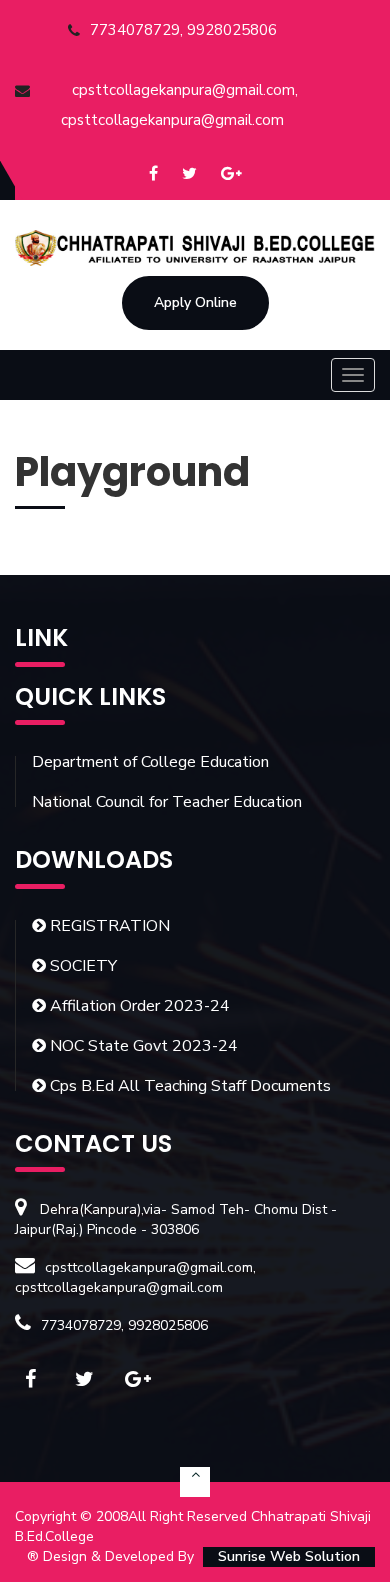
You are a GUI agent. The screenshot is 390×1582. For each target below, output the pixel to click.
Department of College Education (150, 762)
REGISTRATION (108, 926)
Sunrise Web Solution (289, 1556)
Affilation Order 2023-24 (138, 1006)
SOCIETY (81, 966)
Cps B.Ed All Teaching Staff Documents (188, 1086)
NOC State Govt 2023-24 (142, 1046)
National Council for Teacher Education (167, 802)
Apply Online (195, 302)
